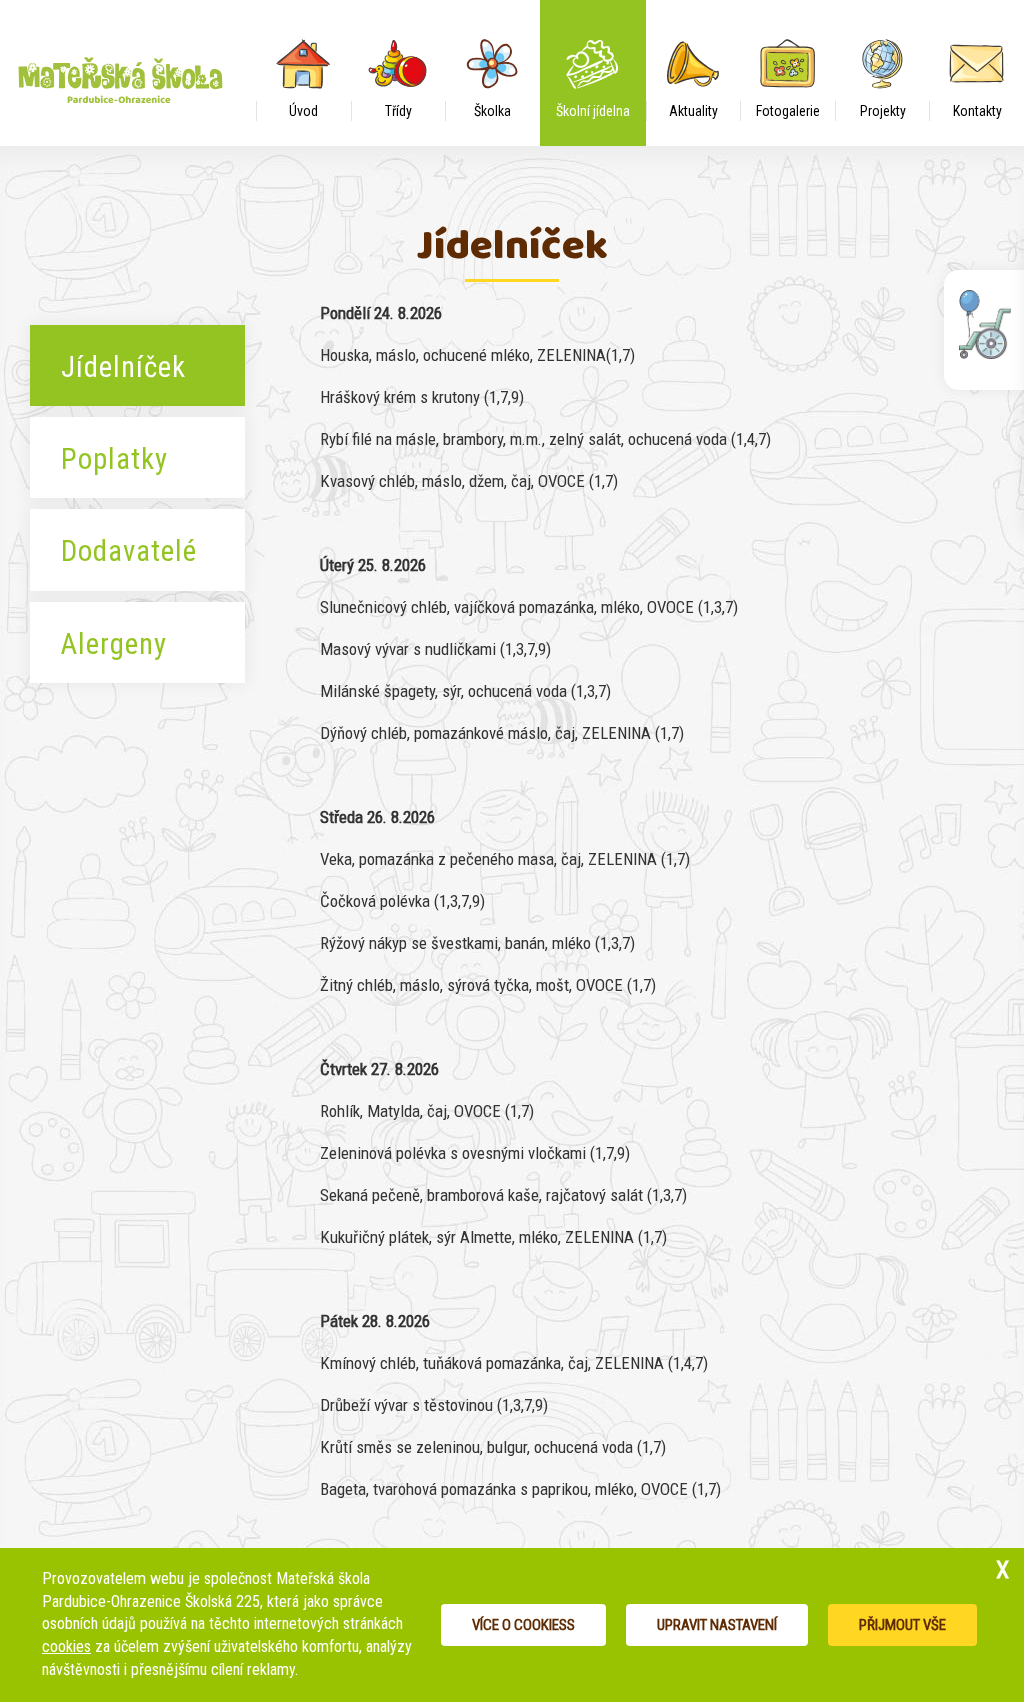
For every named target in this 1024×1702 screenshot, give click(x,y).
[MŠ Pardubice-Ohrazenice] (128, 65)
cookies (66, 1646)
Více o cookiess (523, 1625)
